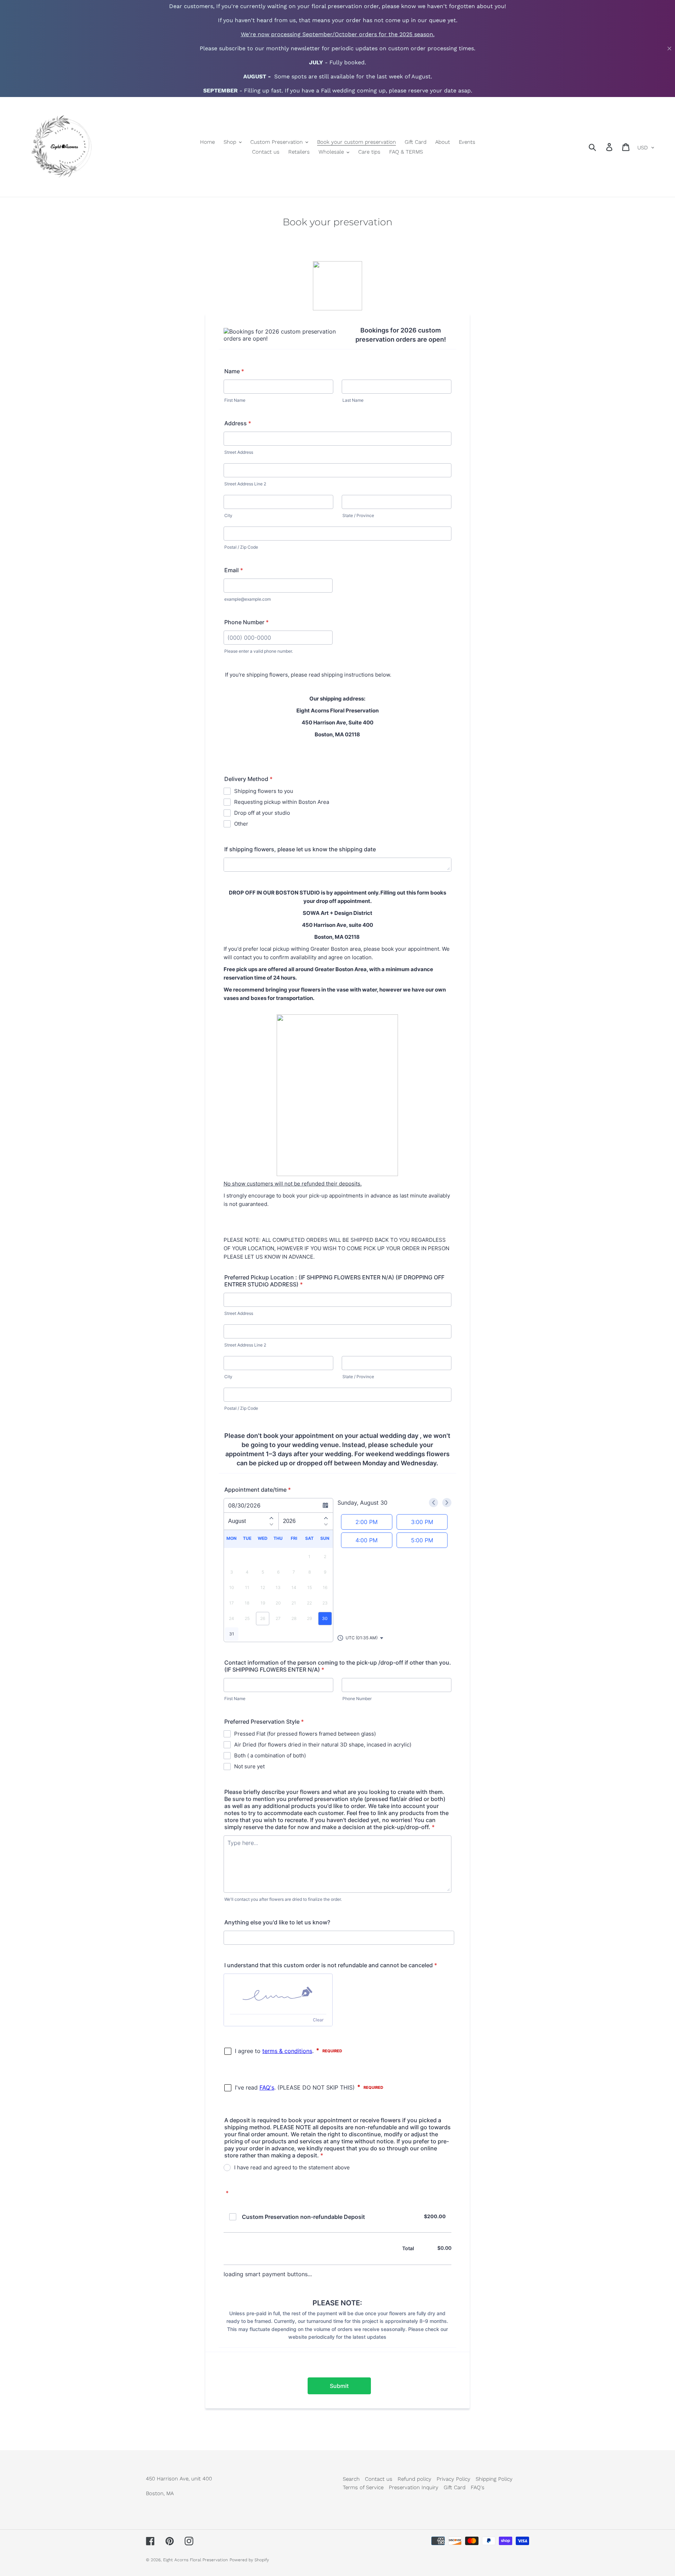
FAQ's (478, 2487)
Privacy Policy (454, 2479)
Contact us (379, 2479)
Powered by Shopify (249, 2560)
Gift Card (455, 2487)
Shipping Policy (494, 2479)
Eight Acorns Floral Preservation (195, 2560)
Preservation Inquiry (414, 2487)
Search (351, 2479)
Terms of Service (363, 2487)
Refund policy (414, 2479)
